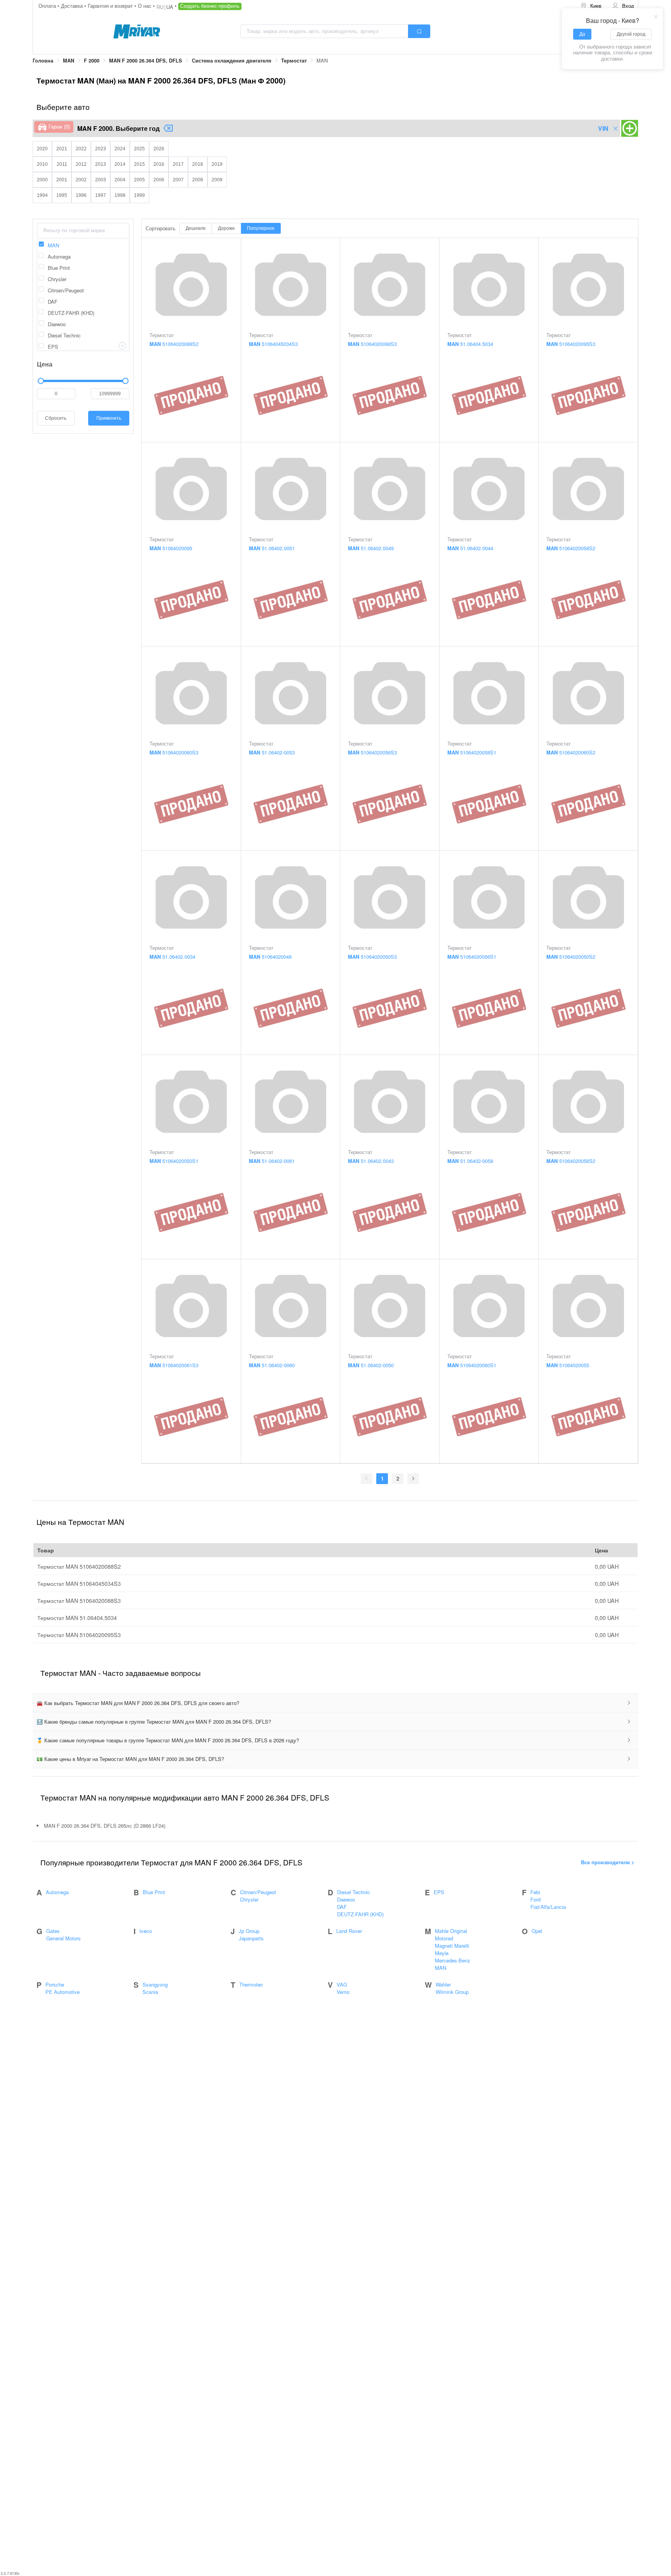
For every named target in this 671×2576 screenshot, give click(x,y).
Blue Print (154, 1892)
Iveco (146, 1931)
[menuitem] (591, 6)
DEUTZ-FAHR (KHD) (360, 1914)
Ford (535, 1899)
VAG (342, 1984)
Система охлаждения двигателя (232, 61)
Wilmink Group (452, 1992)
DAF (342, 1907)
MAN (69, 61)
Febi (535, 1892)
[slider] (83, 381)
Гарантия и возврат (111, 6)
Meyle (442, 1953)
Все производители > (608, 1862)
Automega (57, 1892)
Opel (537, 1931)
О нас (145, 6)
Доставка (73, 6)
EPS (439, 1892)
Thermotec (251, 1984)
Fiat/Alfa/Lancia (548, 1907)
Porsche (55, 1984)
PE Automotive (63, 1992)
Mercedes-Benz (453, 1960)
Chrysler (249, 1899)
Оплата (48, 6)
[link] (43, 61)
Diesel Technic (354, 1892)
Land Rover (349, 1931)
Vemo (343, 1992)
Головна (43, 61)
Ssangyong (155, 1984)
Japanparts (251, 1938)
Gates (53, 1931)
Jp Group (249, 1931)
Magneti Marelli (452, 1946)
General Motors (63, 1938)
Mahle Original (451, 1931)
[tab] (335, 1703)
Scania (150, 1992)
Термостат (294, 61)
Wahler (443, 1984)
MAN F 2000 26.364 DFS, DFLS (146, 61)
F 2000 (92, 61)
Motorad (444, 1938)
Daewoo (346, 1899)
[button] (335, 1703)
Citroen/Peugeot (258, 1892)
